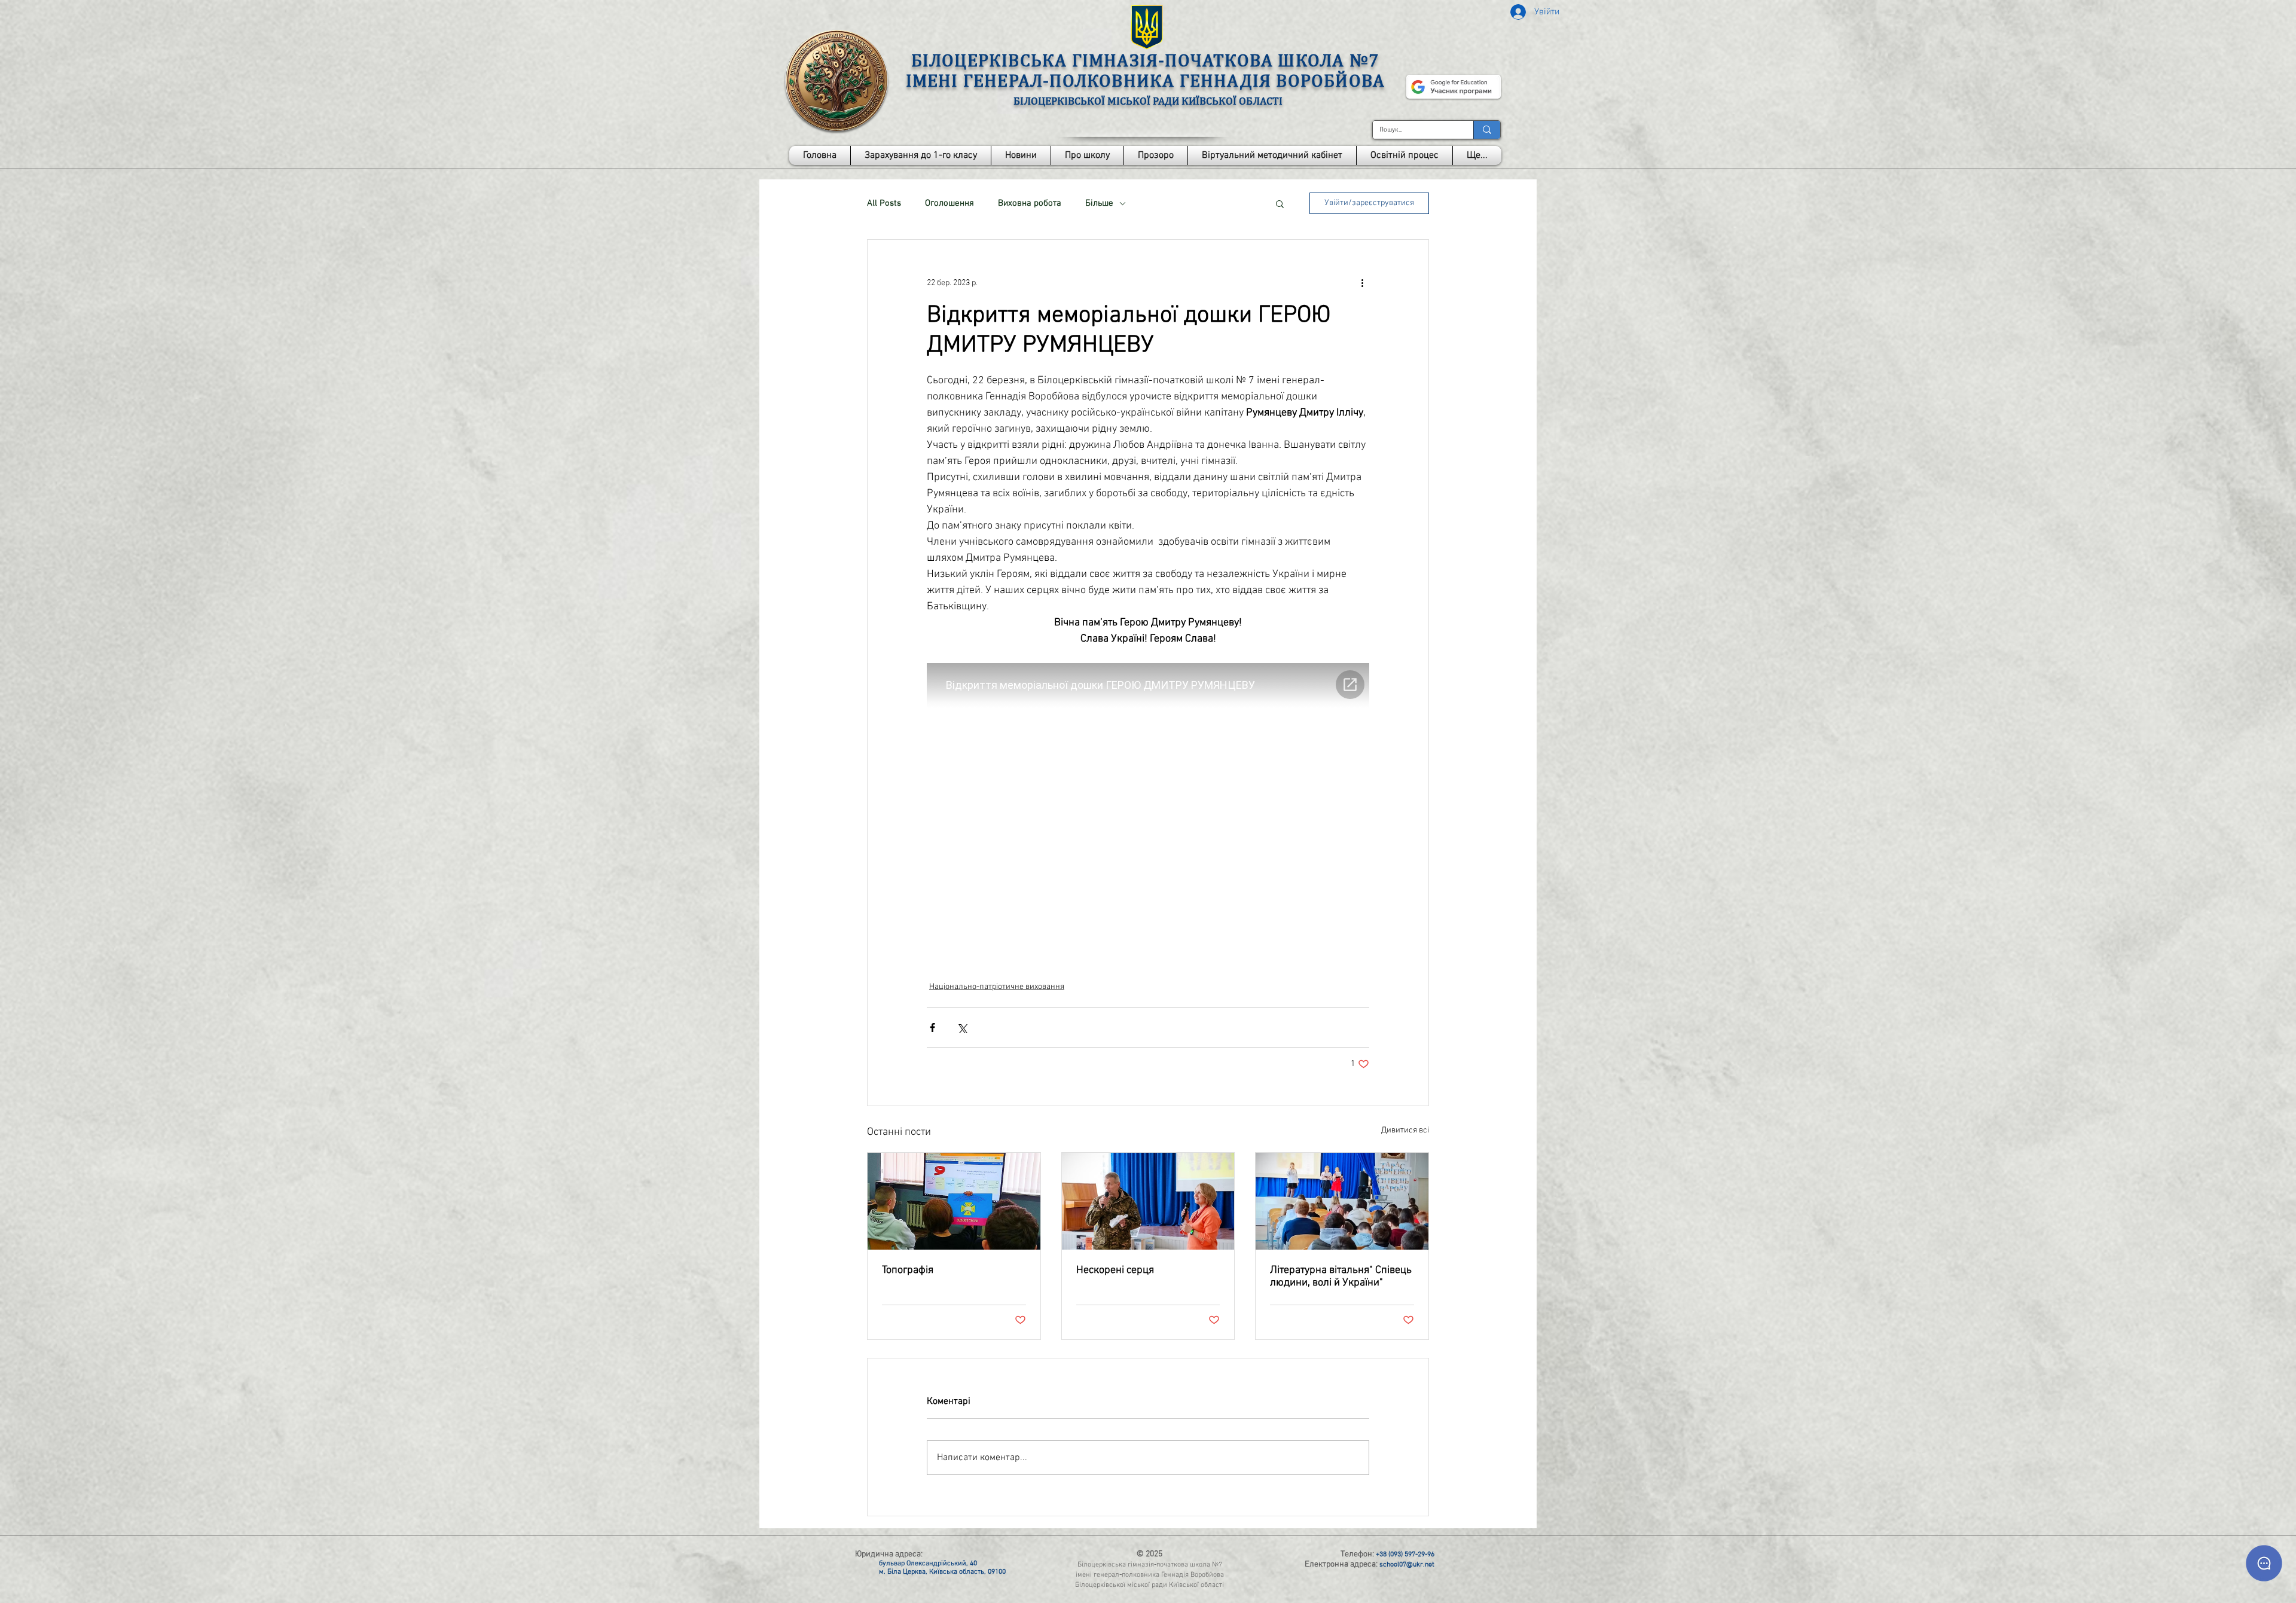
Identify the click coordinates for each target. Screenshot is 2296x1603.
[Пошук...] (1487, 130)
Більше (1099, 203)
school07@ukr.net (1407, 1565)
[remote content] (1148, 807)
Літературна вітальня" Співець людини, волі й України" (1341, 1277)
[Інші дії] (1362, 283)
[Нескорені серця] (1148, 1201)
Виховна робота (1030, 203)
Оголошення (949, 203)
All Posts (884, 203)
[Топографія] (954, 1201)
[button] (1087, 155)
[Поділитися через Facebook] (932, 1028)
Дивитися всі (1405, 1130)
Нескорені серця (1115, 1270)
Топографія (908, 1270)
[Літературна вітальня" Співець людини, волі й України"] (1342, 1201)
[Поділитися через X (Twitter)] (962, 1028)
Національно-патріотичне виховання (997, 987)
